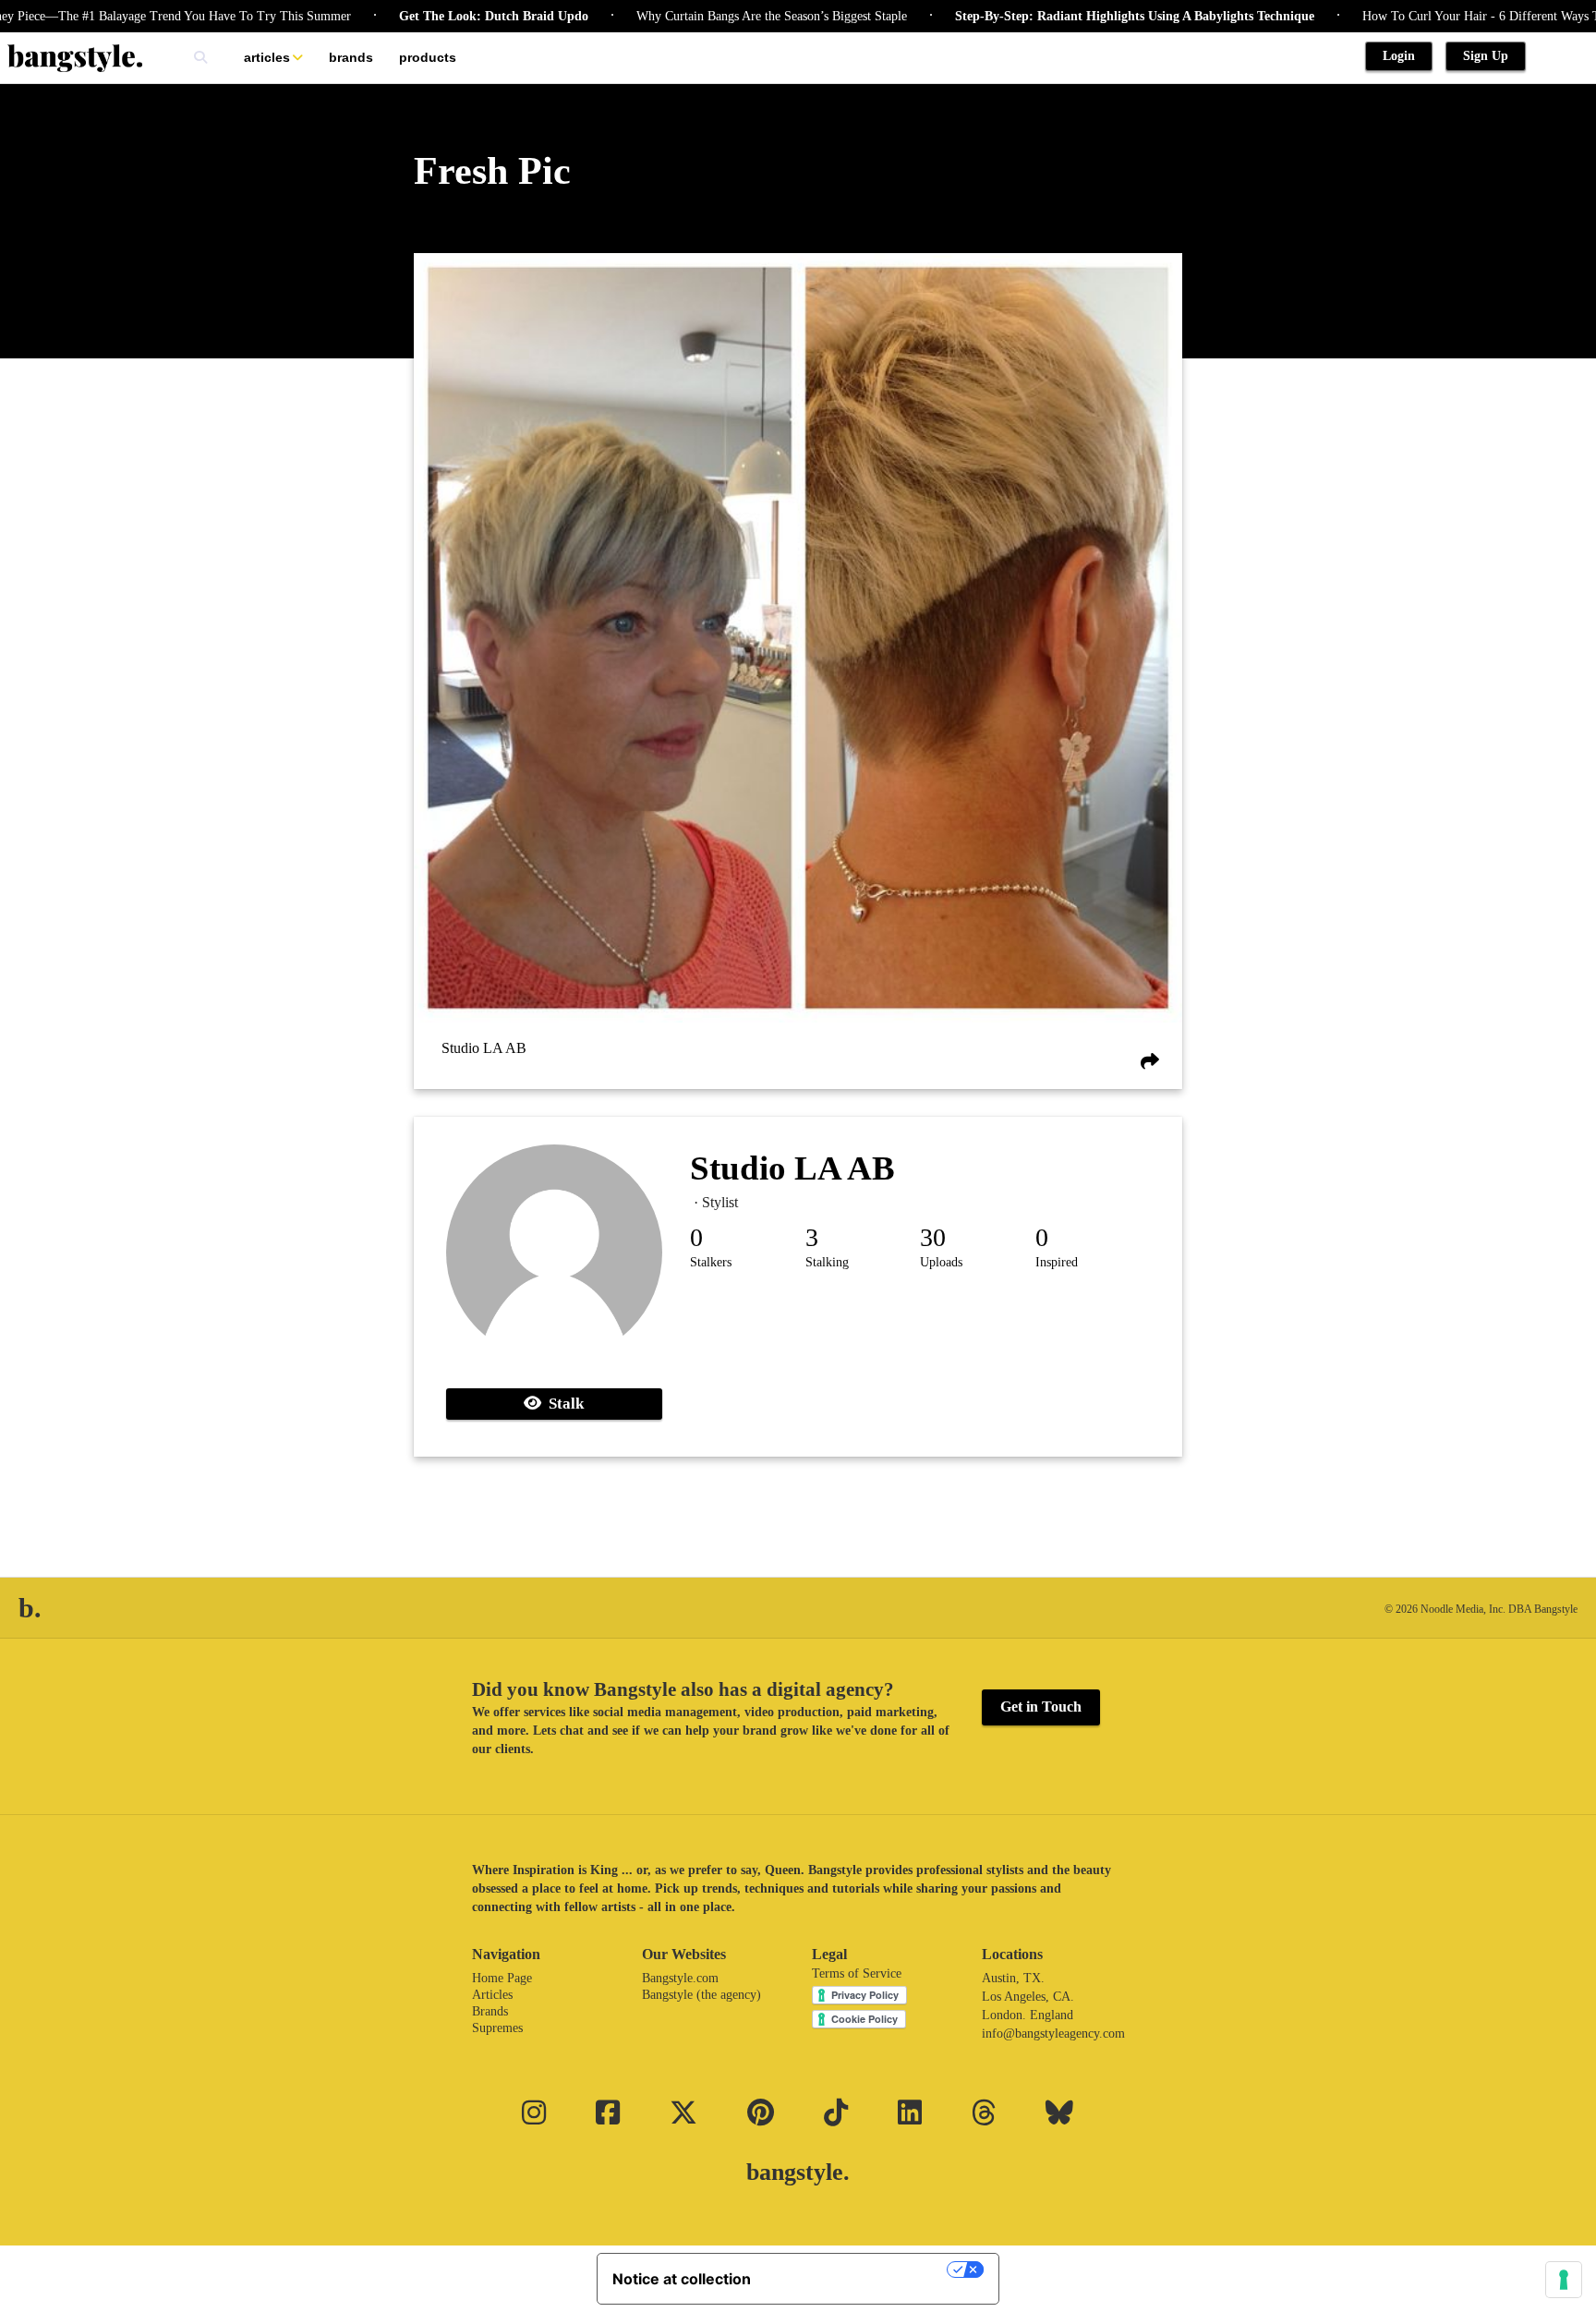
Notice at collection (682, 2279)
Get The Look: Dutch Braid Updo (431, 16)
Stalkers (711, 1262)
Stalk (562, 1404)
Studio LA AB (484, 1048)
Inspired (1057, 1262)
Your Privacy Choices (858, 2270)
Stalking (827, 1262)
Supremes (497, 2028)
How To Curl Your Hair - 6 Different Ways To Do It (1437, 16)
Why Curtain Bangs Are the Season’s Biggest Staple (709, 16)
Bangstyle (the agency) (701, 1995)
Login (1399, 56)
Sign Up (1486, 56)
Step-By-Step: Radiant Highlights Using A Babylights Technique (1072, 16)
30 (933, 1237)
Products (428, 57)
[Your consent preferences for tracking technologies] (1564, 2280)
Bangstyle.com (680, 1978)
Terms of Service (857, 1973)
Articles (267, 57)
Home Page (502, 1978)
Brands (351, 57)
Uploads (941, 1262)
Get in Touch (1041, 1707)
